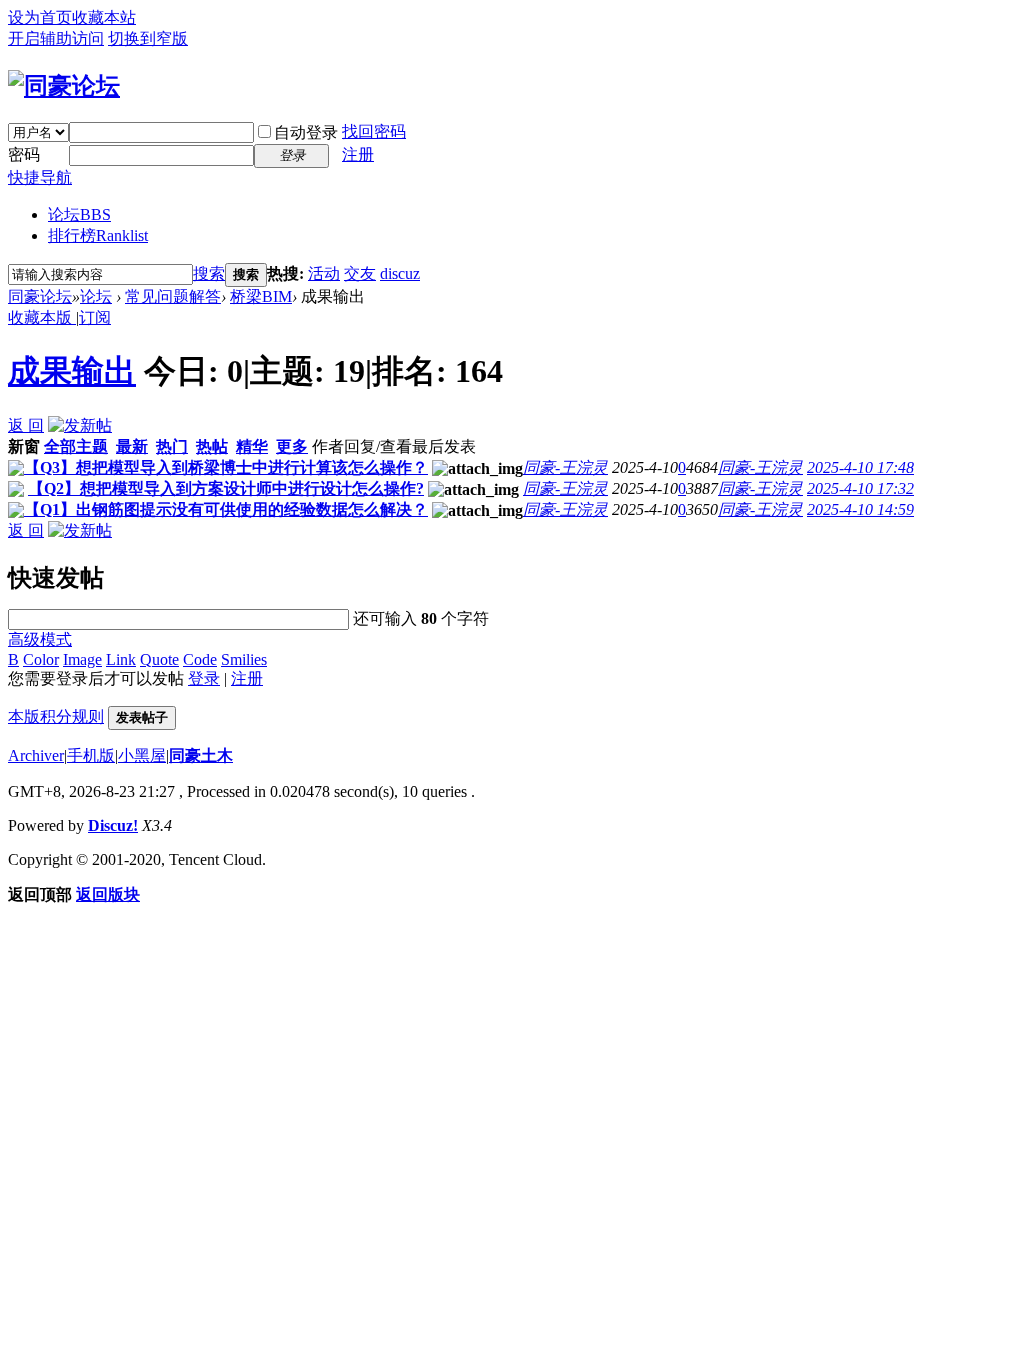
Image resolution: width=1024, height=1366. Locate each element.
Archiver (36, 755)
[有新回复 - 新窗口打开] (16, 470)
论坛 (79, 214)
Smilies (244, 659)
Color (41, 659)
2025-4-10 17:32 (860, 488)
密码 (24, 154)
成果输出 (72, 371)
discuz (400, 273)
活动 (324, 273)
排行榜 (98, 235)
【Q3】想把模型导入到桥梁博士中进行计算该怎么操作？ (226, 467)
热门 (172, 446)
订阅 (95, 317)
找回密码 (374, 131)
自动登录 (306, 132)
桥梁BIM (261, 296)
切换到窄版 (148, 38)
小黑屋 (142, 755)
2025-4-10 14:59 (860, 509)
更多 (292, 446)
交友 (360, 273)
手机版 (91, 755)
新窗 (24, 446)
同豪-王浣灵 (565, 467)
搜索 (209, 273)
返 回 (26, 425)
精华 (252, 446)
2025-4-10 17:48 (860, 467)
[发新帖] (80, 425)
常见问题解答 (173, 296)
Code (200, 659)
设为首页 (40, 17)
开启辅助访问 (56, 38)
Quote (159, 659)
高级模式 (40, 639)
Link (121, 659)
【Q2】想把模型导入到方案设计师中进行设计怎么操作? (226, 488)
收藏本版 (42, 317)
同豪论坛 (40, 296)
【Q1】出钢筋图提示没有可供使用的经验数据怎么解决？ (226, 509)
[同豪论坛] (64, 86)
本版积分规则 (56, 716)
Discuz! (113, 825)
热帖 (212, 446)
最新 (132, 446)
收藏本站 (104, 17)
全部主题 (76, 446)
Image (82, 659)
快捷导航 (40, 177)
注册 (358, 154)
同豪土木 (201, 755)
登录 (204, 678)
